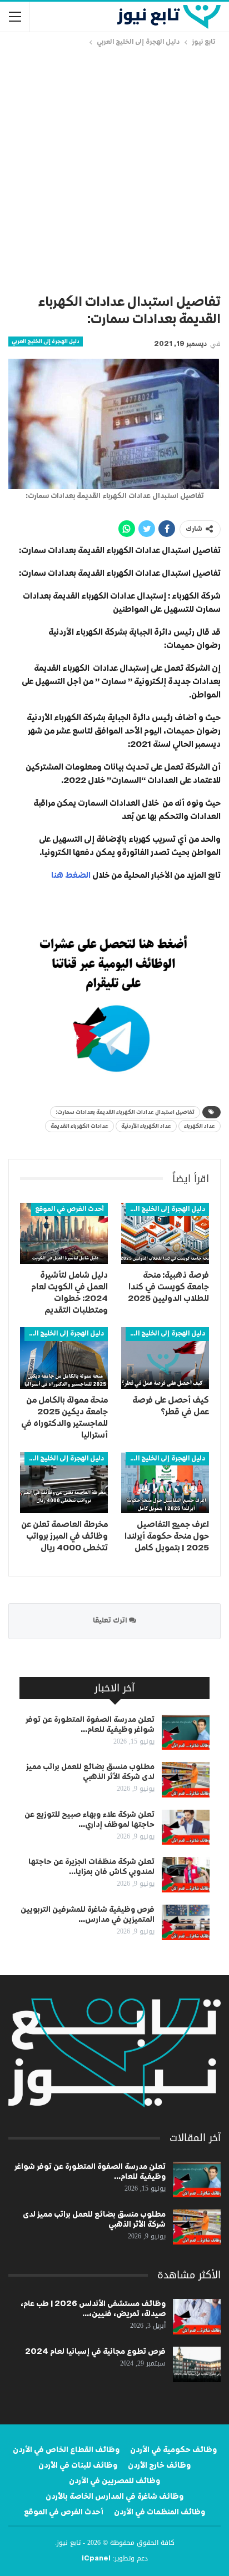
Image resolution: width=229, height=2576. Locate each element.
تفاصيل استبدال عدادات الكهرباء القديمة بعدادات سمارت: (125, 1112)
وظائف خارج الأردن (159, 2465)
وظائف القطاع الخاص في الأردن (66, 2450)
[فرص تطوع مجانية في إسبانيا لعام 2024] (197, 2364)
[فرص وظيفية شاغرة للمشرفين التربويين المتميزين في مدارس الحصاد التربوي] (186, 1922)
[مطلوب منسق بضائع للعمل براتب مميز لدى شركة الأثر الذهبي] (186, 1780)
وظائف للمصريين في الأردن (114, 2481)
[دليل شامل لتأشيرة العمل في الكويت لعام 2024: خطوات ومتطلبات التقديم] (64, 1234)
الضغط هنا (70, 875)
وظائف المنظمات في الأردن (160, 2512)
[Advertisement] (114, 168)
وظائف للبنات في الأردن (78, 2465)
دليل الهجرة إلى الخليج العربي (46, 342)
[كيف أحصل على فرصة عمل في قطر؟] (165, 1358)
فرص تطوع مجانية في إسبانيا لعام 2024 (95, 2352)
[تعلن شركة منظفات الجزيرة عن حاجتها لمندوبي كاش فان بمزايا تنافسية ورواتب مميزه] (186, 1875)
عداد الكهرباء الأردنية (146, 1126)
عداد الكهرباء (200, 1126)
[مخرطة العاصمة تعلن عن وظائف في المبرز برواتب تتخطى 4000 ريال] (64, 1483)
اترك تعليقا (111, 1621)
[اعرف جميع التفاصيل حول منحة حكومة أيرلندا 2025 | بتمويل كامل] (165, 1483)
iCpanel (96, 2559)
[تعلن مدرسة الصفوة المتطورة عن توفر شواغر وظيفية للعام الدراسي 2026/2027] (186, 1733)
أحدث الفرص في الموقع (69, 1209)
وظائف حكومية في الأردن (173, 2450)
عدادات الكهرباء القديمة (79, 1126)
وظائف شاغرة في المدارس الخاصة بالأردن (114, 2497)
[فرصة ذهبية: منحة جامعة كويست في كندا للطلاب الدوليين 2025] (165, 1234)
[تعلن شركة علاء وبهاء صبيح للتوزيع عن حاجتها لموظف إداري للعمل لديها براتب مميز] (186, 1827)
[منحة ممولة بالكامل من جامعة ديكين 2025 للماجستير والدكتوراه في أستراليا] (64, 1358)
